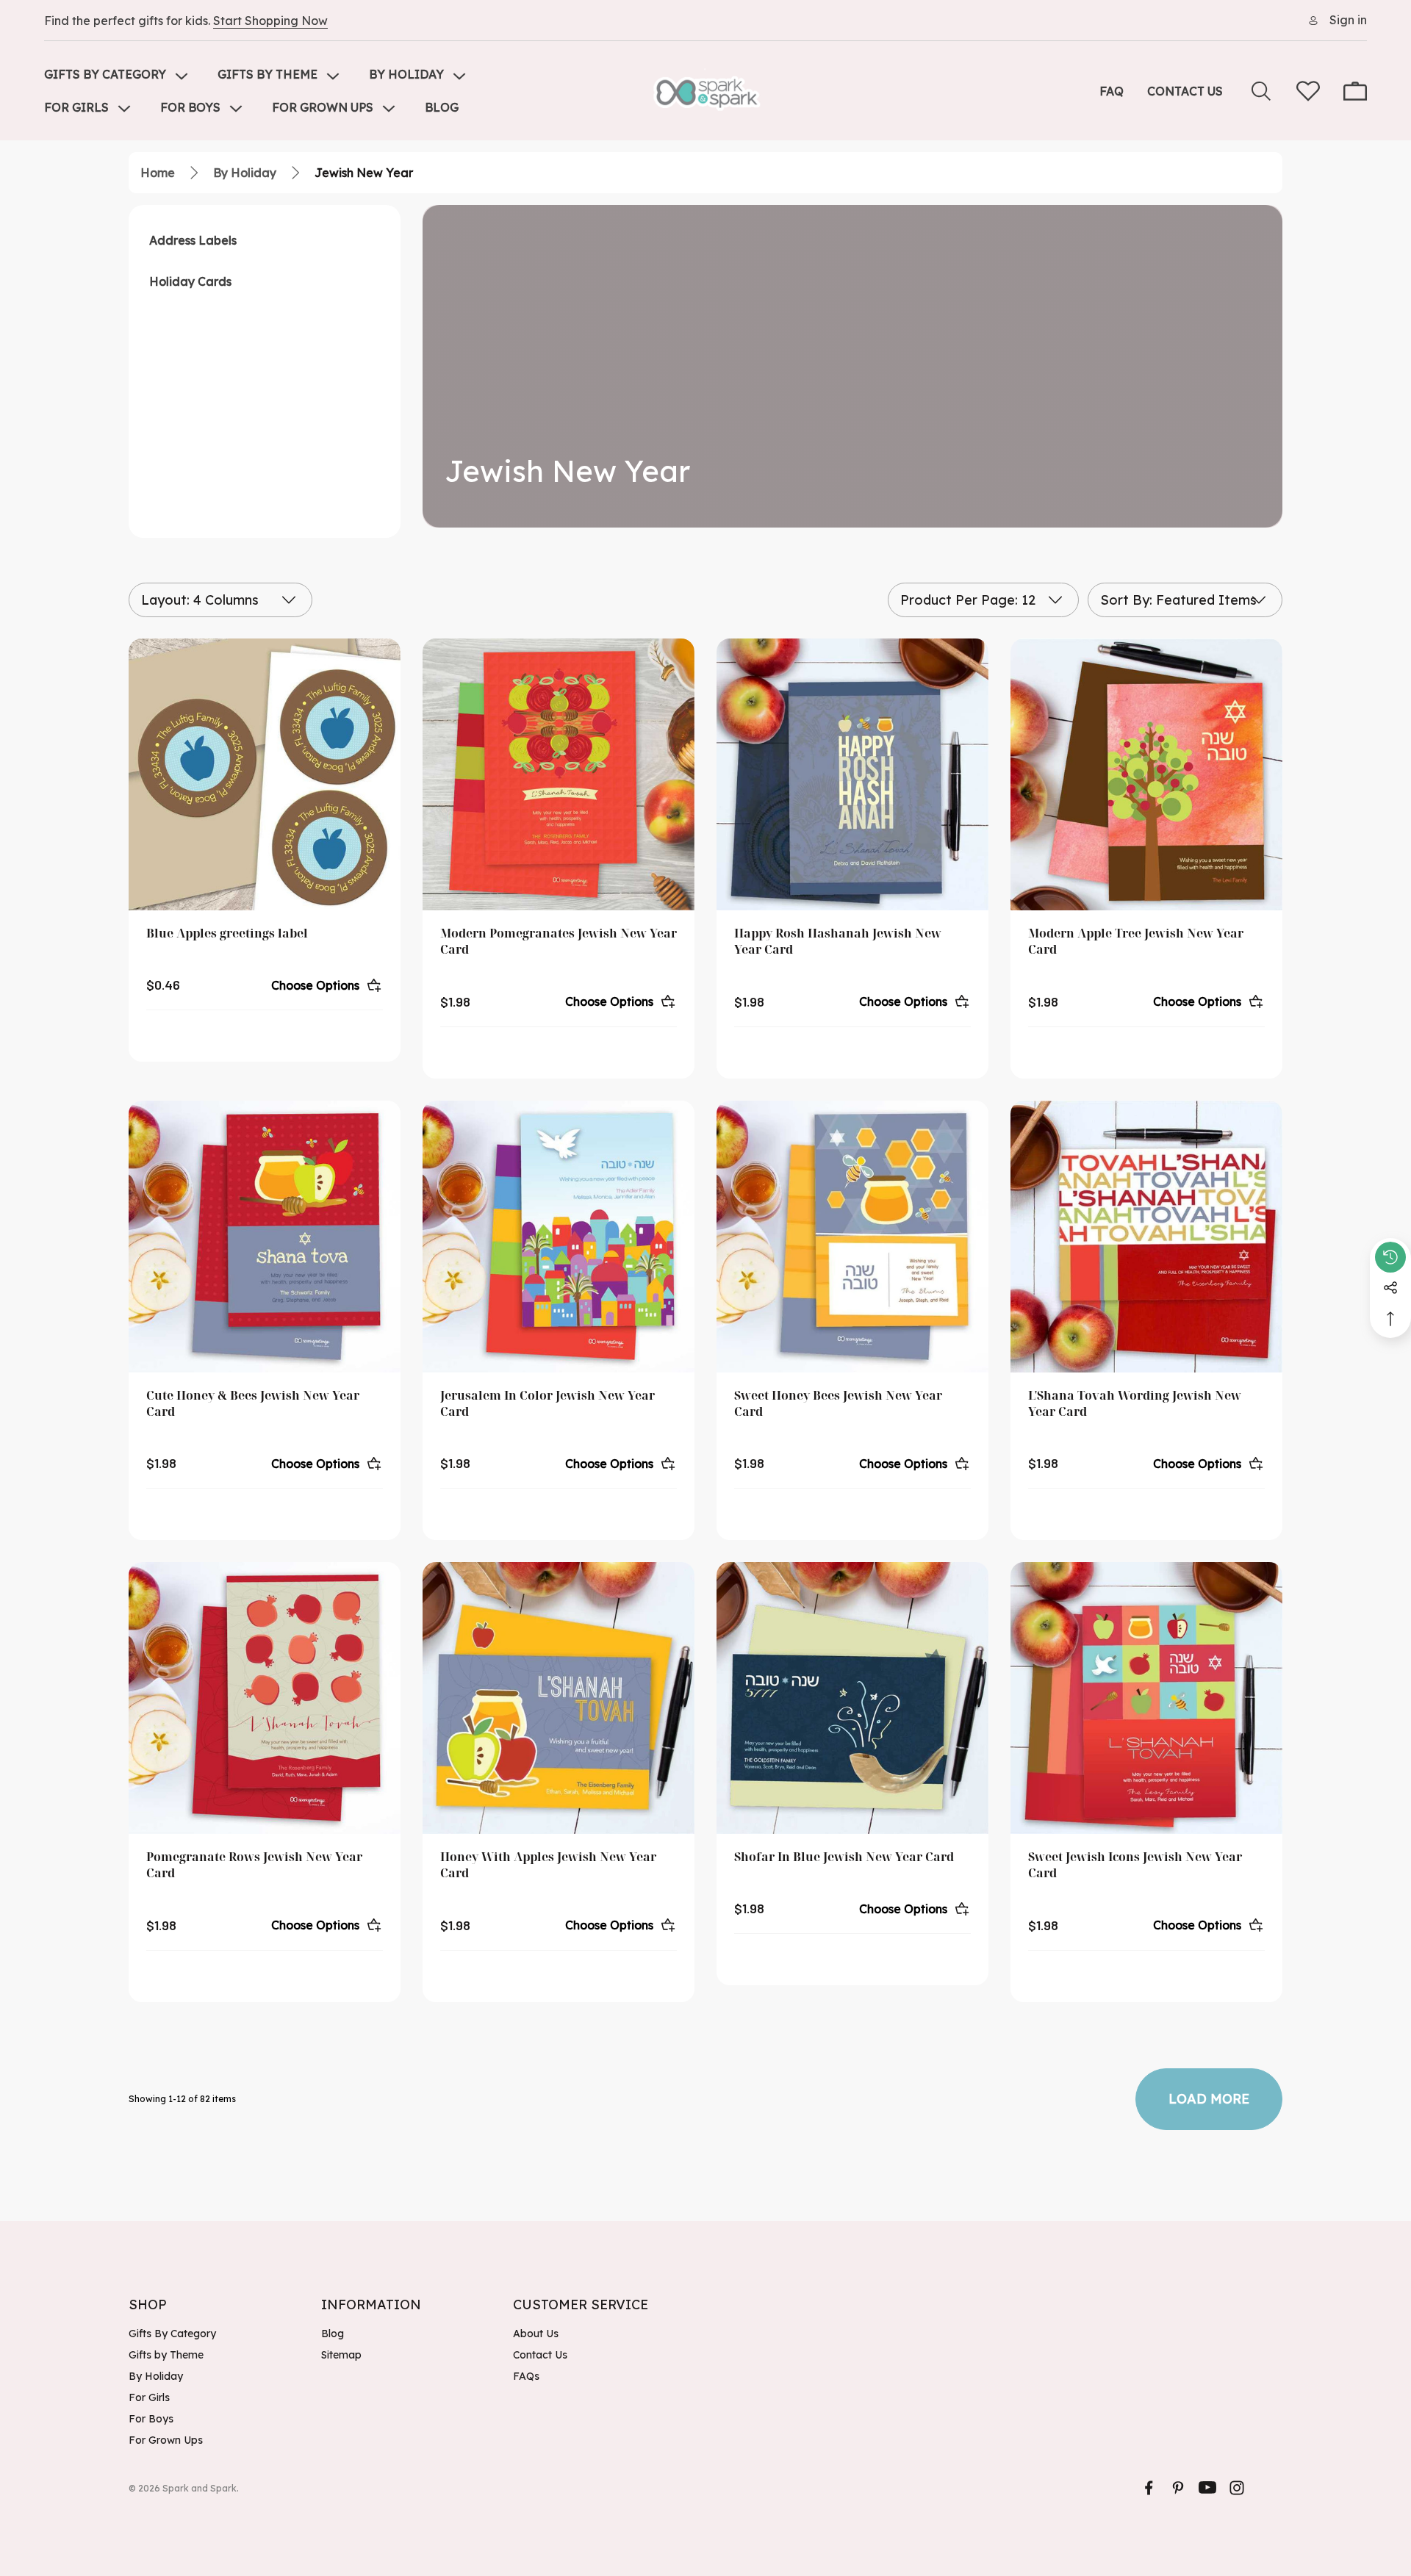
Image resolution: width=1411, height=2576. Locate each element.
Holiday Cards (190, 281)
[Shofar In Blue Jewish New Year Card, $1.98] (852, 1698)
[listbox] (1185, 600)
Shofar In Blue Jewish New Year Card (844, 1857)
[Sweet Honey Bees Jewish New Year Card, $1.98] (852, 1237)
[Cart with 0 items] (1355, 91)
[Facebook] (1149, 2488)
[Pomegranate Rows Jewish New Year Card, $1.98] (265, 1698)
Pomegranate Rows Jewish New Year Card (254, 1865)
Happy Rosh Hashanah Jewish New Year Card (838, 941)
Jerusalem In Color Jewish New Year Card (547, 1403)
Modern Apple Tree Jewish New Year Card (1136, 941)
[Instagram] (1237, 2488)
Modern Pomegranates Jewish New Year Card (559, 941)
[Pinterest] (1178, 2488)
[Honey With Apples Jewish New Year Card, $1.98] (559, 1698)
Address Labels (193, 240)
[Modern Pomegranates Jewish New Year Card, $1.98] (559, 774)
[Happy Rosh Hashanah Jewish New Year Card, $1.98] (852, 774)
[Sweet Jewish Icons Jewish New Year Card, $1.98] (1146, 1698)
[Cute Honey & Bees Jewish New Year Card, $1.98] (265, 1237)
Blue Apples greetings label (227, 933)
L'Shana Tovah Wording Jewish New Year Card (1135, 1403)
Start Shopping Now (270, 21)
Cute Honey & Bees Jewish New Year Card (253, 1403)
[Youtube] (1207, 2488)
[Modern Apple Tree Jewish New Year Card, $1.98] (1146, 774)
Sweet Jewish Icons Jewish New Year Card (1135, 1865)
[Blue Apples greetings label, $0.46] (265, 774)
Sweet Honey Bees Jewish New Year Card (838, 1403)
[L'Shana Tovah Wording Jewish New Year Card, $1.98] (1146, 1237)
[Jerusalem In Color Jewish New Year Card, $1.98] (559, 1237)
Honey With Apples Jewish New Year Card (548, 1865)
